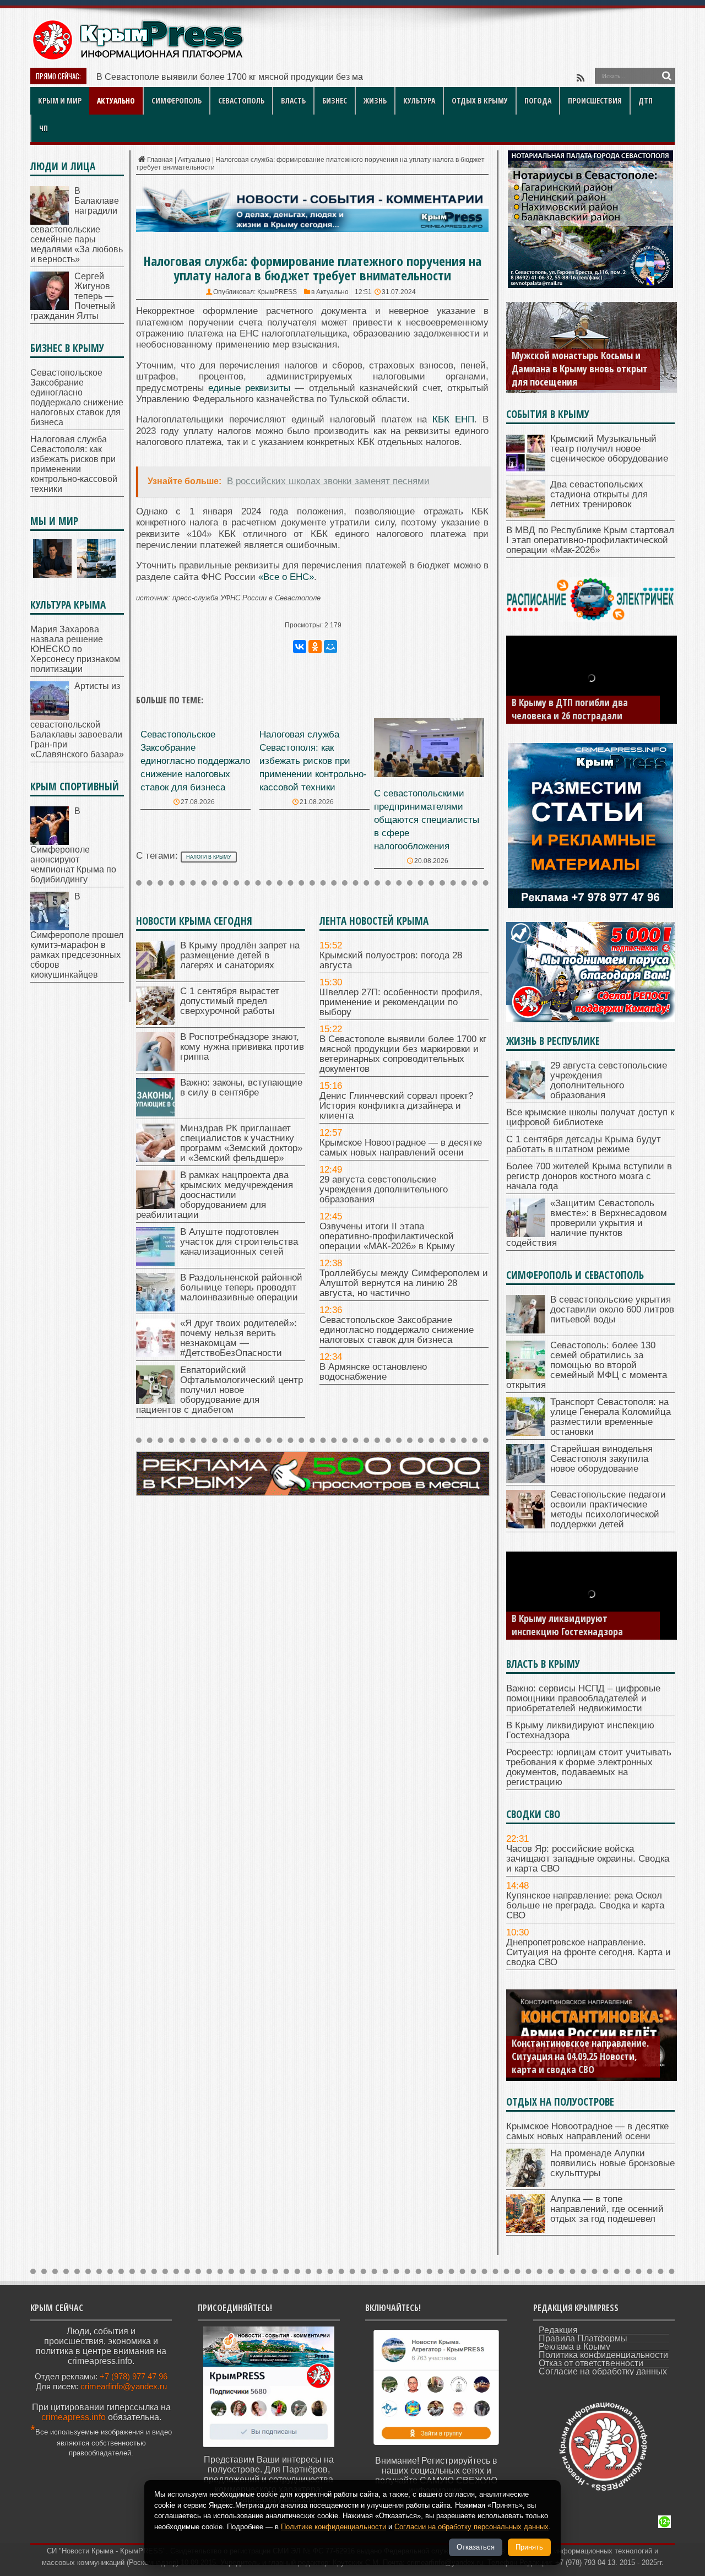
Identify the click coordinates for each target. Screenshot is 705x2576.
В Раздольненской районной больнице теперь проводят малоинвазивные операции (241, 1287)
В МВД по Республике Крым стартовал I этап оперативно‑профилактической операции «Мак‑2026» (590, 540)
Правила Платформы (583, 2338)
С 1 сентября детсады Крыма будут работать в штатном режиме (584, 1144)
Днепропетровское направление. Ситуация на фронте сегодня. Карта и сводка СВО (589, 1952)
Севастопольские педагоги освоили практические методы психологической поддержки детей (608, 1509)
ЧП (44, 128)
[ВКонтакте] (300, 647)
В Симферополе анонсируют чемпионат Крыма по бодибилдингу (73, 845)
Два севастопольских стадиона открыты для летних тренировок (599, 494)
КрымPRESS (277, 292)
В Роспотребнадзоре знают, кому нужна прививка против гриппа (242, 1047)
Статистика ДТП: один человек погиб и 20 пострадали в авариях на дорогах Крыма (581, 702)
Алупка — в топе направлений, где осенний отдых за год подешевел (607, 2209)
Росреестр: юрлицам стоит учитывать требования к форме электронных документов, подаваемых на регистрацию (580, 1612)
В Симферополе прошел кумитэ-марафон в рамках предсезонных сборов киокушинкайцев (77, 936)
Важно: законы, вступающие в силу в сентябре (241, 1088)
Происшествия (595, 101)
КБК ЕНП (453, 419)
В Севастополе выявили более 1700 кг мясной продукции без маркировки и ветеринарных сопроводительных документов (403, 1054)
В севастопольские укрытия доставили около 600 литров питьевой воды (612, 1309)
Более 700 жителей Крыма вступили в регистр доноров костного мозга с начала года (589, 1176)
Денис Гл (115, 77)
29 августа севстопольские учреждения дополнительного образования (384, 1189)
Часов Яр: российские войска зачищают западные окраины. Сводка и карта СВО (588, 1859)
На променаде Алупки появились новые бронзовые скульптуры (612, 2163)
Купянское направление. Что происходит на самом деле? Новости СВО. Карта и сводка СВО (582, 2056)
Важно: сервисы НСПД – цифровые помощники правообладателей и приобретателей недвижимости (583, 1698)
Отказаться (476, 2547)
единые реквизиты (249, 388)
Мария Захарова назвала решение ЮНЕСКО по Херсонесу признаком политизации (75, 649)
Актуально (116, 101)
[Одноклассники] (315, 647)
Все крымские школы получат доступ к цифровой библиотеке (590, 1117)
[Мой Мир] (330, 647)
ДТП (646, 101)
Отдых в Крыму (480, 101)
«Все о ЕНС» (286, 577)
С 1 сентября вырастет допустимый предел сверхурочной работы (230, 1001)
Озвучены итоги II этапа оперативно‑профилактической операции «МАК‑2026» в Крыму (387, 1236)
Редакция (558, 2330)
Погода (538, 101)
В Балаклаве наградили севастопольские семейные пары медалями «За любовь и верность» (77, 225)
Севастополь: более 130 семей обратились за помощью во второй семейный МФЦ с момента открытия (587, 1365)
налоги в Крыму (209, 857)
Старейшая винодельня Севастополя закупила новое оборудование (601, 1459)
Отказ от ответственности (591, 2363)
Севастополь (241, 101)
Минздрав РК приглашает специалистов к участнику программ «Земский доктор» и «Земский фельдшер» (241, 1143)
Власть (293, 101)
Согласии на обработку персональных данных (471, 2527)
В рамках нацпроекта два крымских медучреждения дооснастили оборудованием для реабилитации (215, 1195)
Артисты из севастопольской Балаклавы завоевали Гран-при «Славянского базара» (77, 720)
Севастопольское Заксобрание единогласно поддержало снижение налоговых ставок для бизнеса (195, 761)
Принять (529, 2547)
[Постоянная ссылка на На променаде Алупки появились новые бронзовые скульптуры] (525, 2184)
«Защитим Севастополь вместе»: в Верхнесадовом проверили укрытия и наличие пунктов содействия (587, 1223)
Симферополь (177, 101)
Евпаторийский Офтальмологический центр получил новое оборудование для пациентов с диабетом (219, 1390)
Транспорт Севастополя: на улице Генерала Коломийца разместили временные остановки (611, 1417)
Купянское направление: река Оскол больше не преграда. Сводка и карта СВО (585, 1905)
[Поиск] (666, 76)
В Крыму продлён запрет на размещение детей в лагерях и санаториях (240, 955)
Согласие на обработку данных (603, 2371)
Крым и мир (60, 101)
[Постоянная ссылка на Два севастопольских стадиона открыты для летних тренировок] (525, 515)
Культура (419, 101)
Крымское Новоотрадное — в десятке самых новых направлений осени (401, 1148)
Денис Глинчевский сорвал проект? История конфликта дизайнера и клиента (396, 1106)
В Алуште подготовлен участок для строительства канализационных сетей (239, 1242)
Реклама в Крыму (574, 2347)
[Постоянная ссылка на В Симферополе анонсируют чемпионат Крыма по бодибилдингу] (50, 842)
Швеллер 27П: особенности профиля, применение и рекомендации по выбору (401, 1002)
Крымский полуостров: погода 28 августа (391, 960)
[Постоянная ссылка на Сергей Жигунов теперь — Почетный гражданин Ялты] (50, 307)
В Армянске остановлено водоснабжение (373, 1372)
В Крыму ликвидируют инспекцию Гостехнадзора (580, 1730)
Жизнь (375, 101)
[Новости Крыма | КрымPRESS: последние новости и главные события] (137, 58)
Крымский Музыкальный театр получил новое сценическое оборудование (609, 449)
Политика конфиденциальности (603, 2355)
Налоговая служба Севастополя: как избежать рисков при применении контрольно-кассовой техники (313, 761)
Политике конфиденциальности (333, 2527)
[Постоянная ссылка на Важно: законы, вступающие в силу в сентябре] (155, 1113)
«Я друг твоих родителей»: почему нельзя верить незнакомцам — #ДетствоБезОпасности (238, 1338)
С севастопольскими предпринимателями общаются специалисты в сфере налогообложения (427, 820)
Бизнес (335, 101)
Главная (160, 160)
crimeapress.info (74, 2417)
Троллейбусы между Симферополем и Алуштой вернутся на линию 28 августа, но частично (404, 1283)
